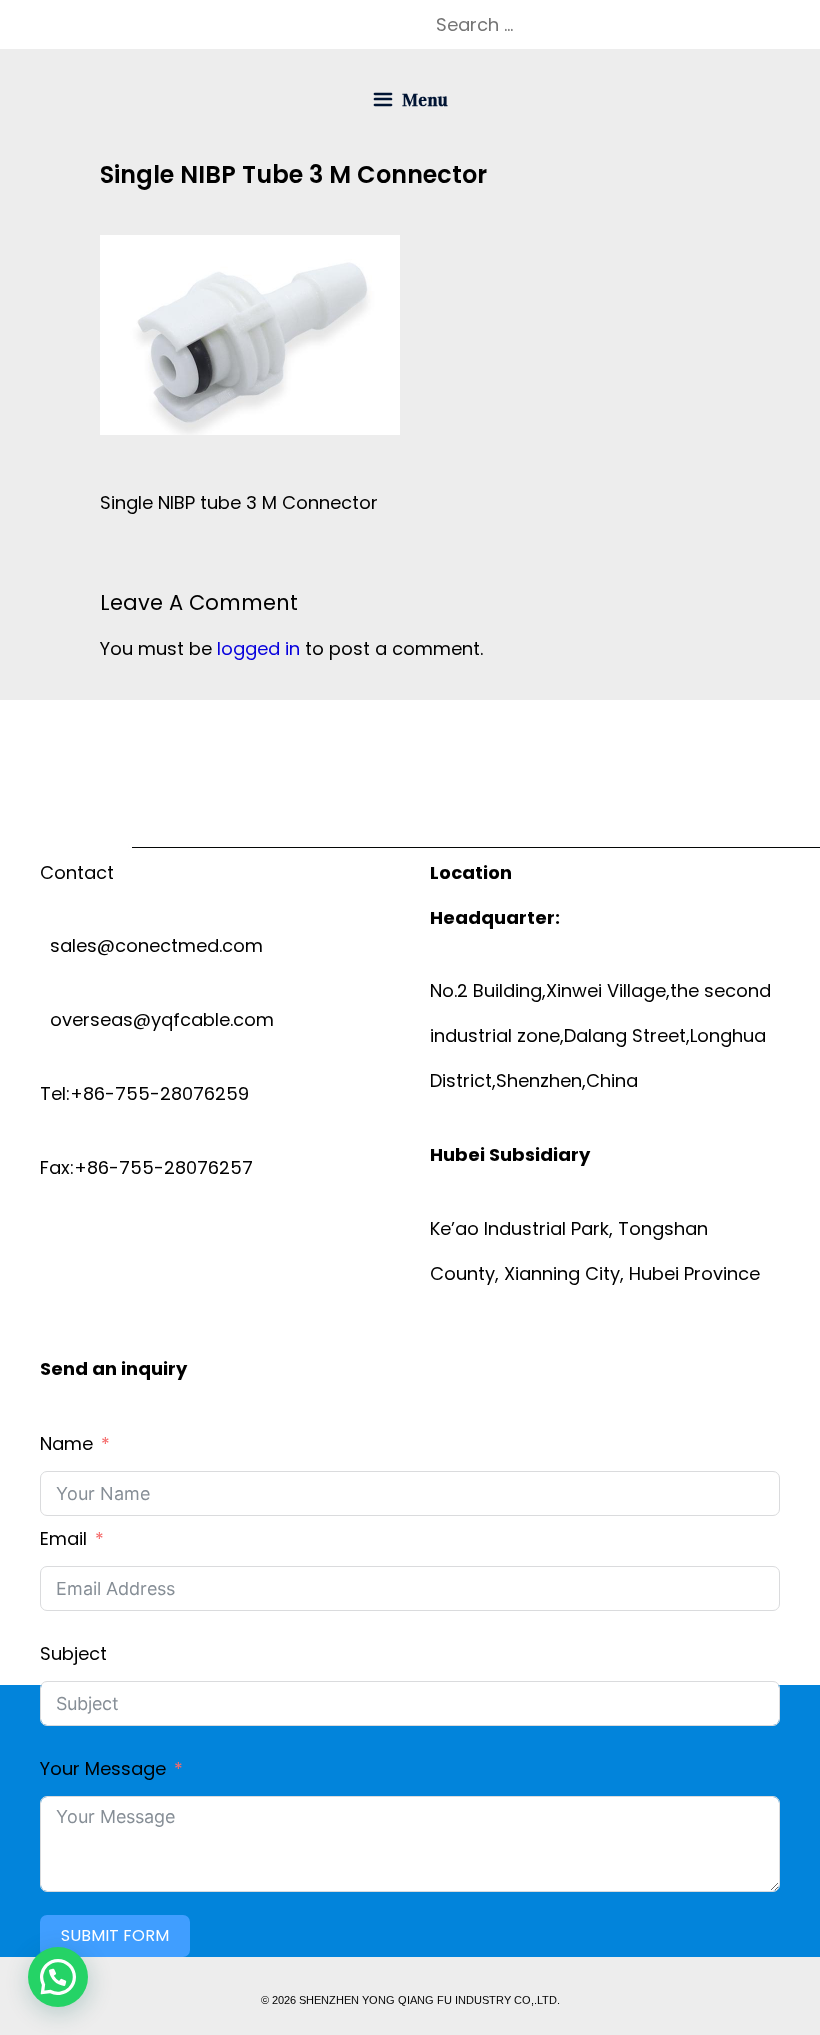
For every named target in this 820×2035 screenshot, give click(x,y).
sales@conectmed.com (151, 945)
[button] (58, 1977)
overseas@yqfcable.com (157, 1019)
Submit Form (115, 1935)
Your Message (103, 1768)
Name (66, 1443)
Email (63, 1538)
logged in (258, 648)
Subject (73, 1653)
